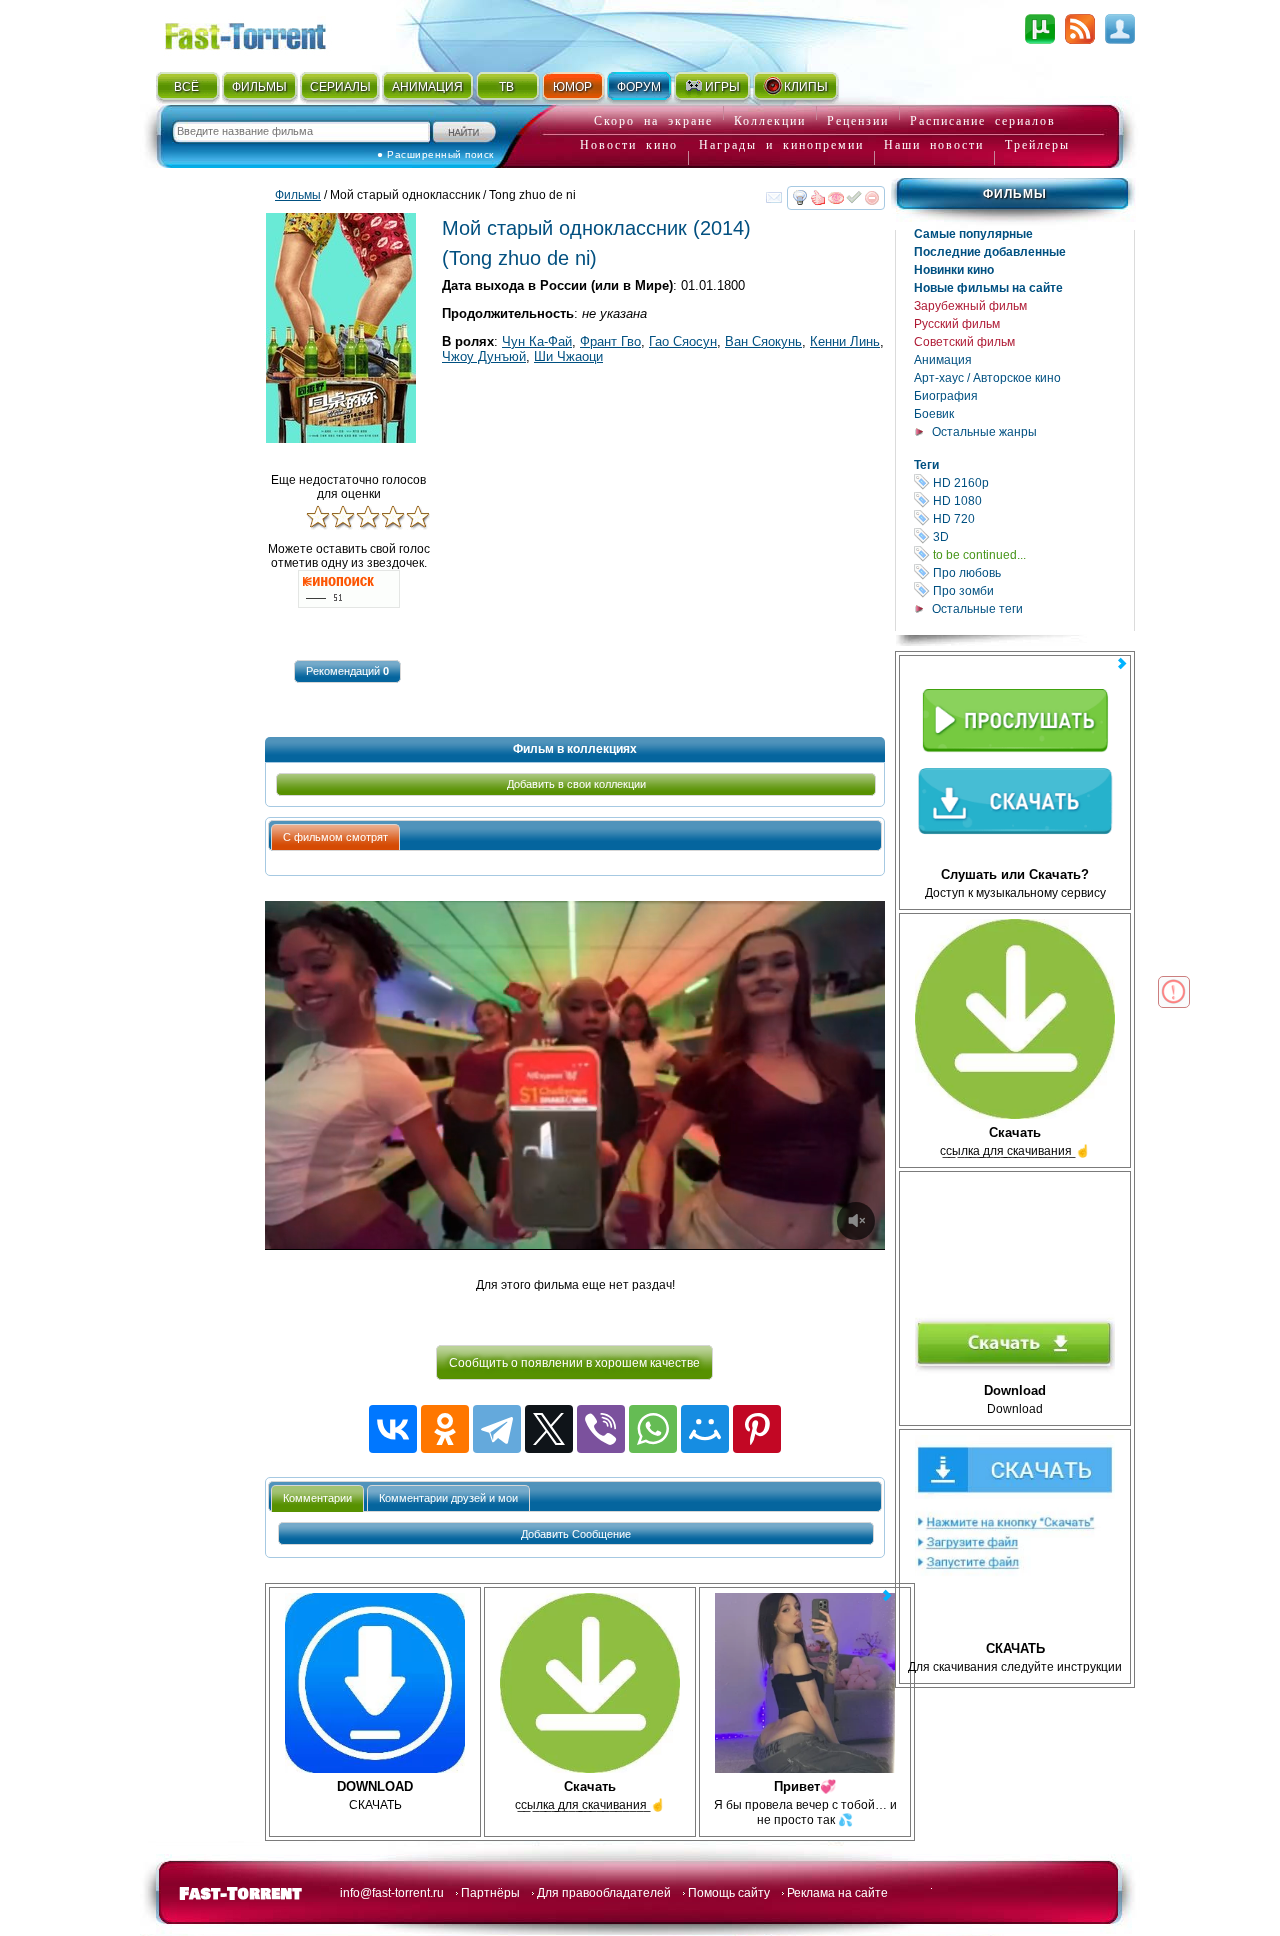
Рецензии (858, 121)
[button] (347, 671)
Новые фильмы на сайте (988, 288)
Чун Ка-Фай (537, 341)
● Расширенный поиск (435, 154)
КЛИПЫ (806, 87)
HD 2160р (1032, 482)
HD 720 (1032, 518)
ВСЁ (186, 87)
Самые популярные (973, 234)
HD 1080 (1032, 500)
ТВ (506, 87)
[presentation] (335, 837)
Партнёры (490, 1893)
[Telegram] (497, 1429)
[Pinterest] (757, 1429)
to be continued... (1032, 554)
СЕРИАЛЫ (340, 87)
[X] (549, 1429)
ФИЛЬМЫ (259, 87)
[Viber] (601, 1429)
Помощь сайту (729, 1893)
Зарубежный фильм (970, 306)
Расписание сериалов (983, 121)
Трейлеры (1037, 145)
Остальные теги (977, 609)
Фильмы (1015, 194)
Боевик (934, 414)
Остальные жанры (984, 432)
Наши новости (934, 145)
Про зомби (1032, 590)
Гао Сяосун (683, 341)
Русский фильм (957, 324)
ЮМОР (572, 87)
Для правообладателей (604, 1893)
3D (1032, 536)
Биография (946, 396)
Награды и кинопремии (781, 145)
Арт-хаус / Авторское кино (987, 378)
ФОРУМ (639, 87)
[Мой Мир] (705, 1429)
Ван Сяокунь (763, 341)
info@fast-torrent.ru (392, 1893)
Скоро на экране (653, 121)
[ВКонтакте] (393, 1429)
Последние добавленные (990, 252)
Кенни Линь (845, 341)
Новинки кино (954, 270)
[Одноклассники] (445, 1429)
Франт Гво (610, 341)
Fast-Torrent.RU (265, 32)
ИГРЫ (722, 87)
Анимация (943, 360)
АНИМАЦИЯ (427, 87)
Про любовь (1032, 572)
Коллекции (770, 121)
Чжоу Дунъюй (484, 356)
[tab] (335, 837)
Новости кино (629, 145)
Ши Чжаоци (568, 356)
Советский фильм (964, 342)
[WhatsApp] (653, 1429)
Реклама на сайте (837, 1893)
